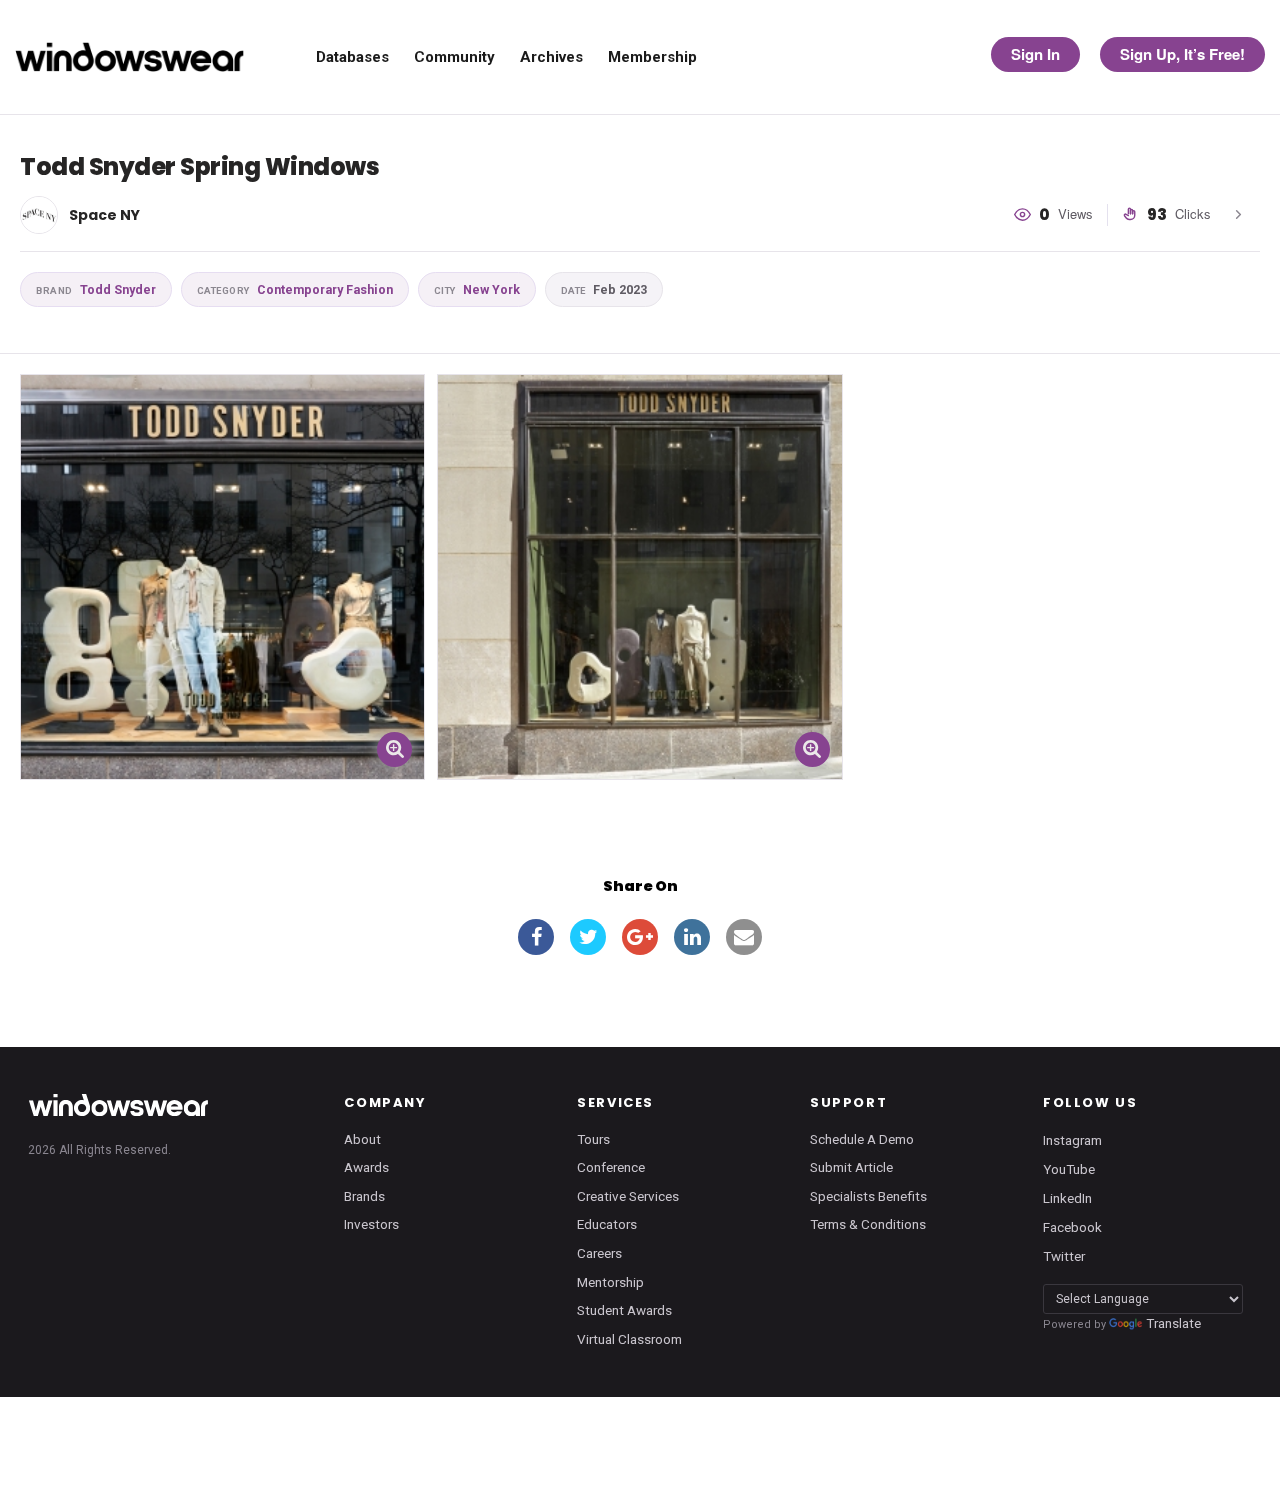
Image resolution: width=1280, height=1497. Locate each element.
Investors (371, 1224)
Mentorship (610, 1282)
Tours (593, 1139)
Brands (364, 1196)
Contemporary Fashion (295, 289)
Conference (611, 1167)
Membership (652, 57)
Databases (352, 57)
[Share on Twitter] (588, 937)
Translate (1173, 1323)
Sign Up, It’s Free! (1182, 54)
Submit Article (851, 1167)
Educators (607, 1224)
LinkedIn (1067, 1197)
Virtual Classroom (629, 1339)
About (362, 1139)
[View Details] (222, 576)
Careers (599, 1253)
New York (477, 289)
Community (454, 57)
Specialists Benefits (868, 1196)
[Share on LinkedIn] (692, 937)
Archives (551, 57)
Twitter (1064, 1256)
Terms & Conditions (868, 1224)
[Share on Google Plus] (640, 937)
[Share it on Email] (744, 937)
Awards (366, 1167)
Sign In (1035, 54)
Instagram (1072, 1139)
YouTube (1069, 1168)
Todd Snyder (96, 289)
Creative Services (628, 1196)
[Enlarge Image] (394, 749)
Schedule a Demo (862, 1139)
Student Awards (624, 1310)
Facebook (1072, 1227)
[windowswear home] (118, 1105)
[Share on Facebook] (536, 937)
